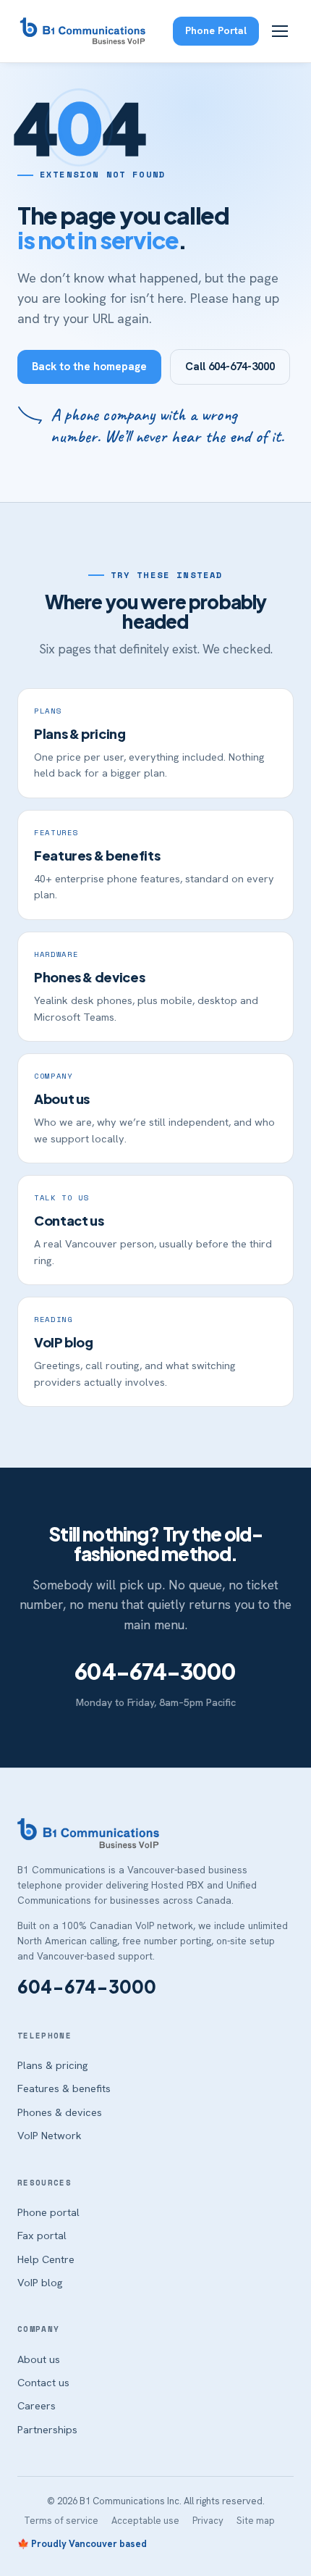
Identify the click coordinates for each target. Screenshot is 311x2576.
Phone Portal (216, 30)
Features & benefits (64, 2088)
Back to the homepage (89, 367)
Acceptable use (145, 2521)
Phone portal (48, 2212)
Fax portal (42, 2235)
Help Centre (46, 2259)
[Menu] (280, 31)
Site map (256, 2521)
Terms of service (61, 2521)
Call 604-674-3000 (230, 367)
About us (39, 2359)
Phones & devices (60, 2112)
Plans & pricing (53, 2065)
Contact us (43, 2382)
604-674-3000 (155, 1671)
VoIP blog (40, 2282)
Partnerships (47, 2429)
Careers (37, 2405)
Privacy (208, 2521)
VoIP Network (50, 2135)
